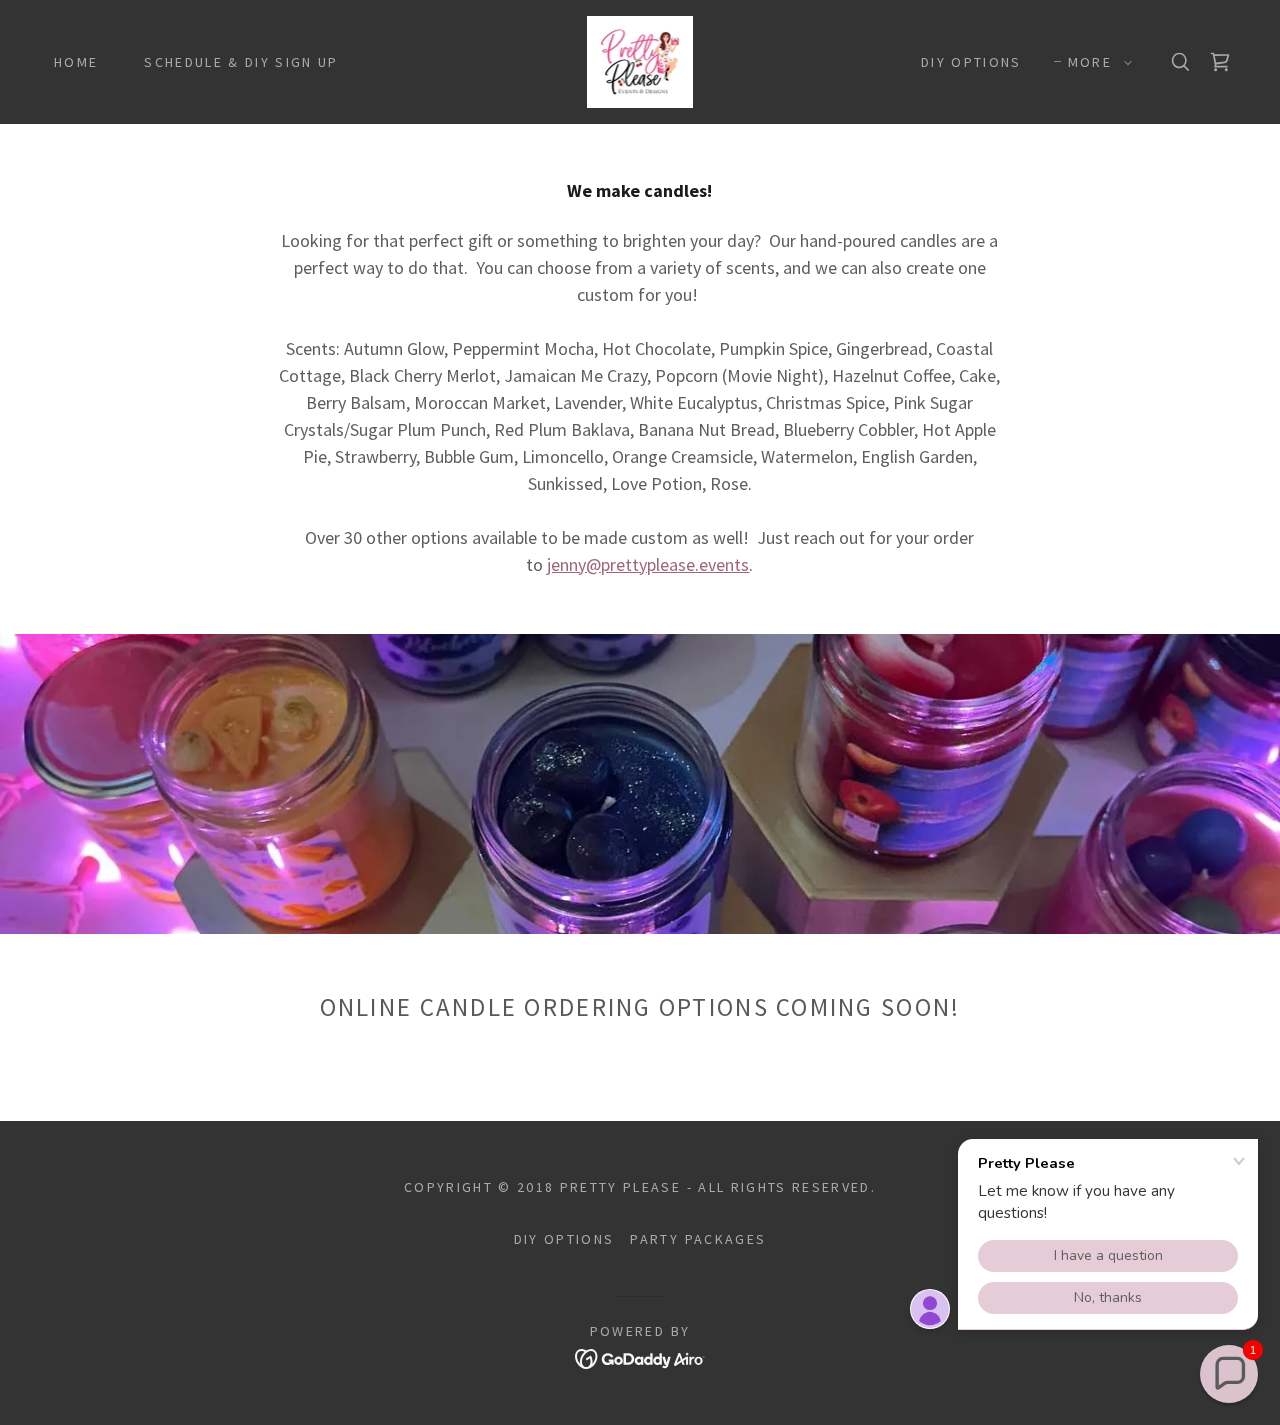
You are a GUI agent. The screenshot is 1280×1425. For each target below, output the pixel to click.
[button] (1095, 62)
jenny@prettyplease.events (648, 564)
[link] (639, 59)
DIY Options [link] (971, 62)
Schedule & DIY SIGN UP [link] (241, 62)
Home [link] (76, 62)
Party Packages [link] (698, 1239)
